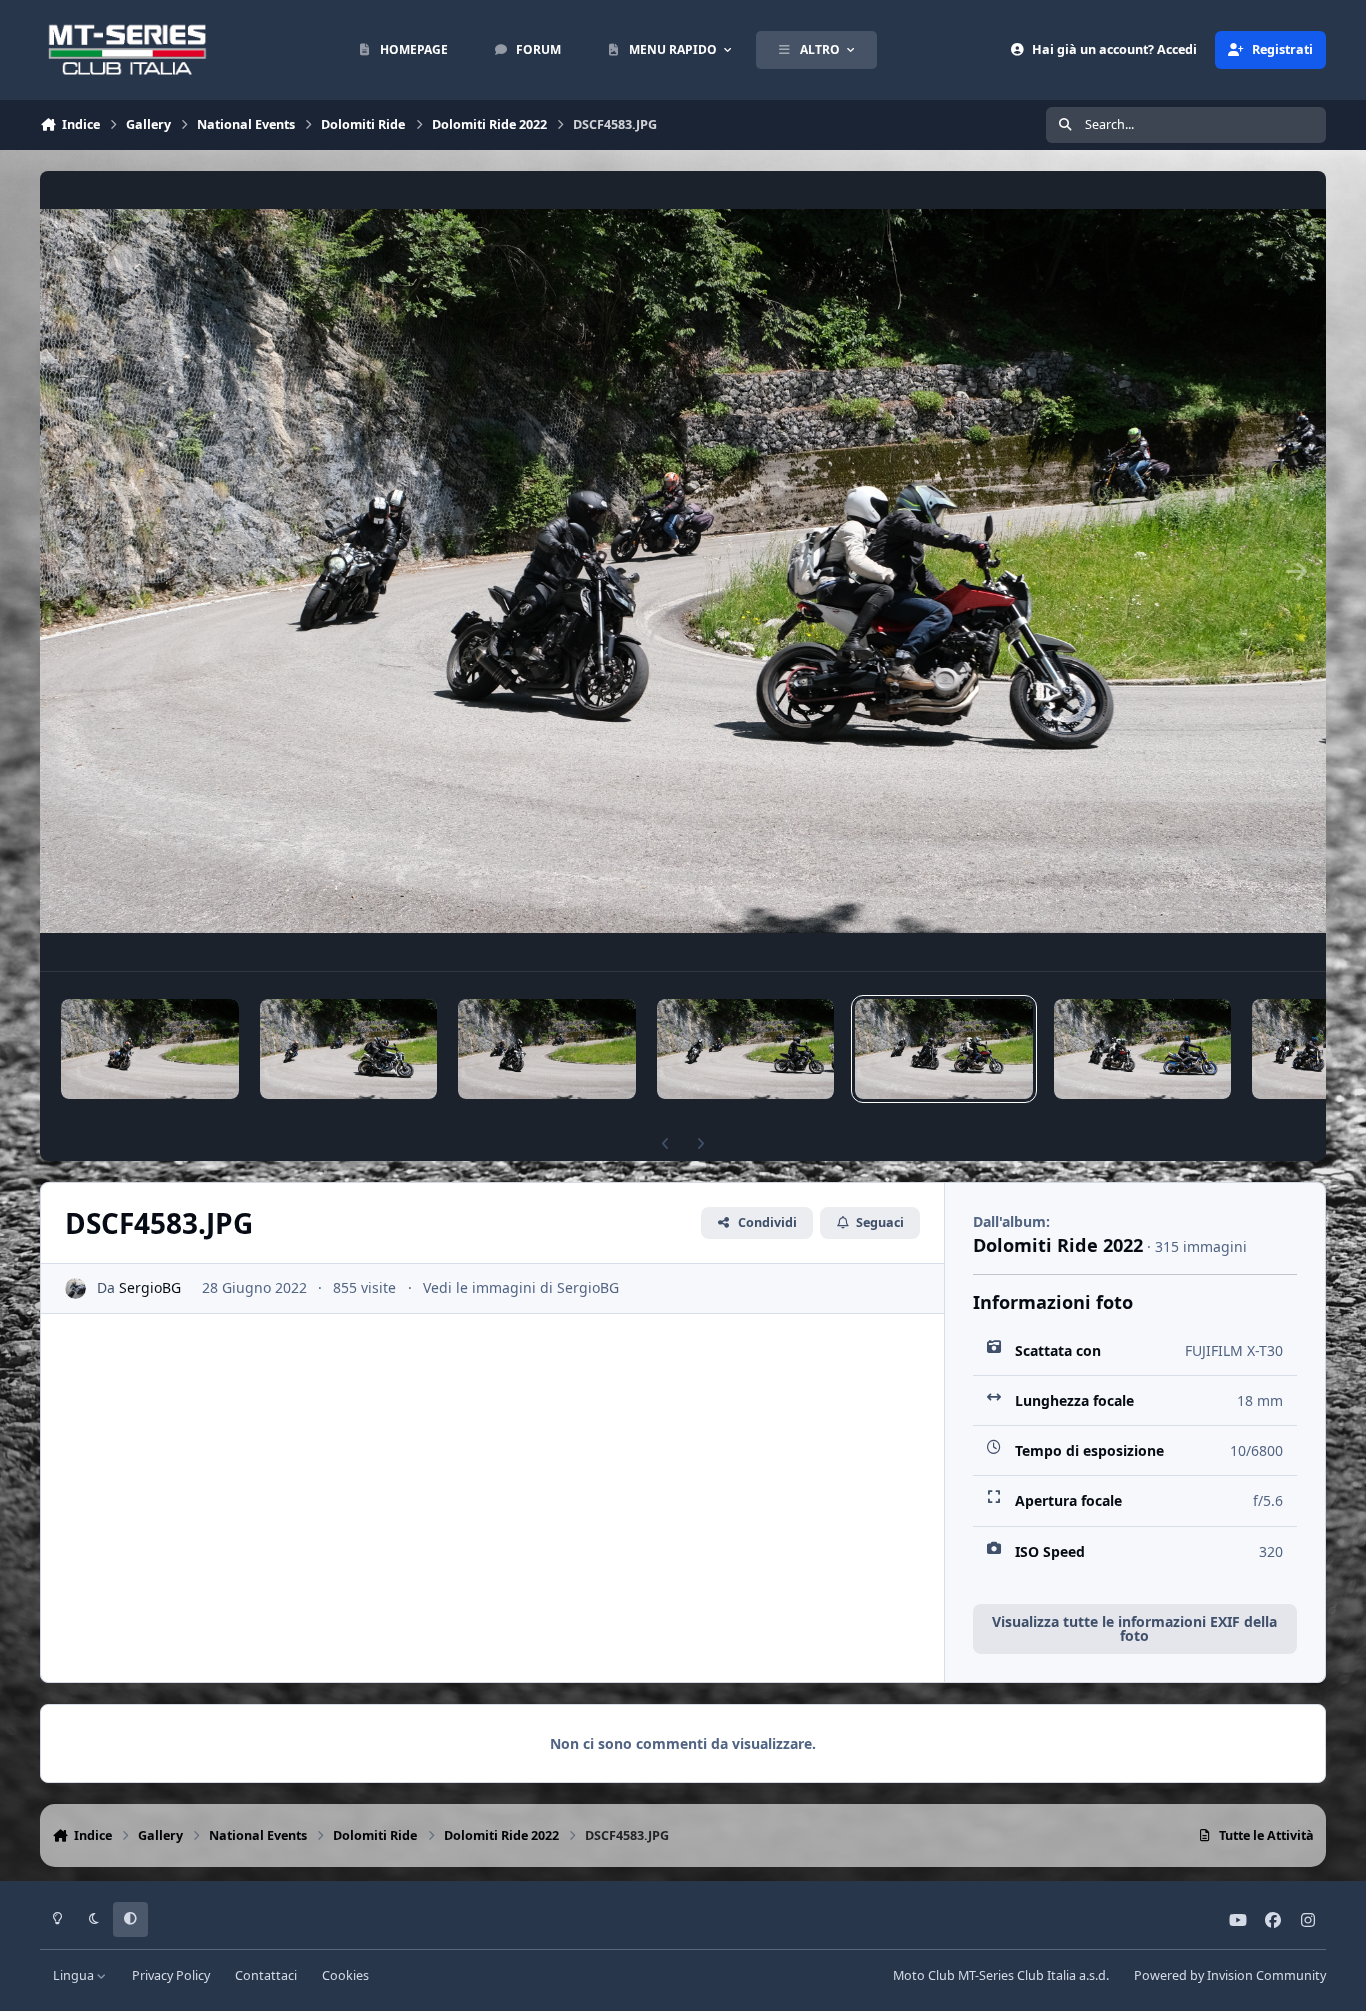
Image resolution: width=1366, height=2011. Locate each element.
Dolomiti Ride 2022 (1058, 1245)
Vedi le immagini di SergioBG (521, 1287)
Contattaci (266, 1975)
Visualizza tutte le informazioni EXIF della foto (1134, 1628)
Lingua (75, 1975)
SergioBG (150, 1287)
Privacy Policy (171, 1975)
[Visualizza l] (150, 1049)
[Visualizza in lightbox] (683, 571)
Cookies (345, 1975)
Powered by (1230, 1975)
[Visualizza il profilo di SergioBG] (75, 1288)
